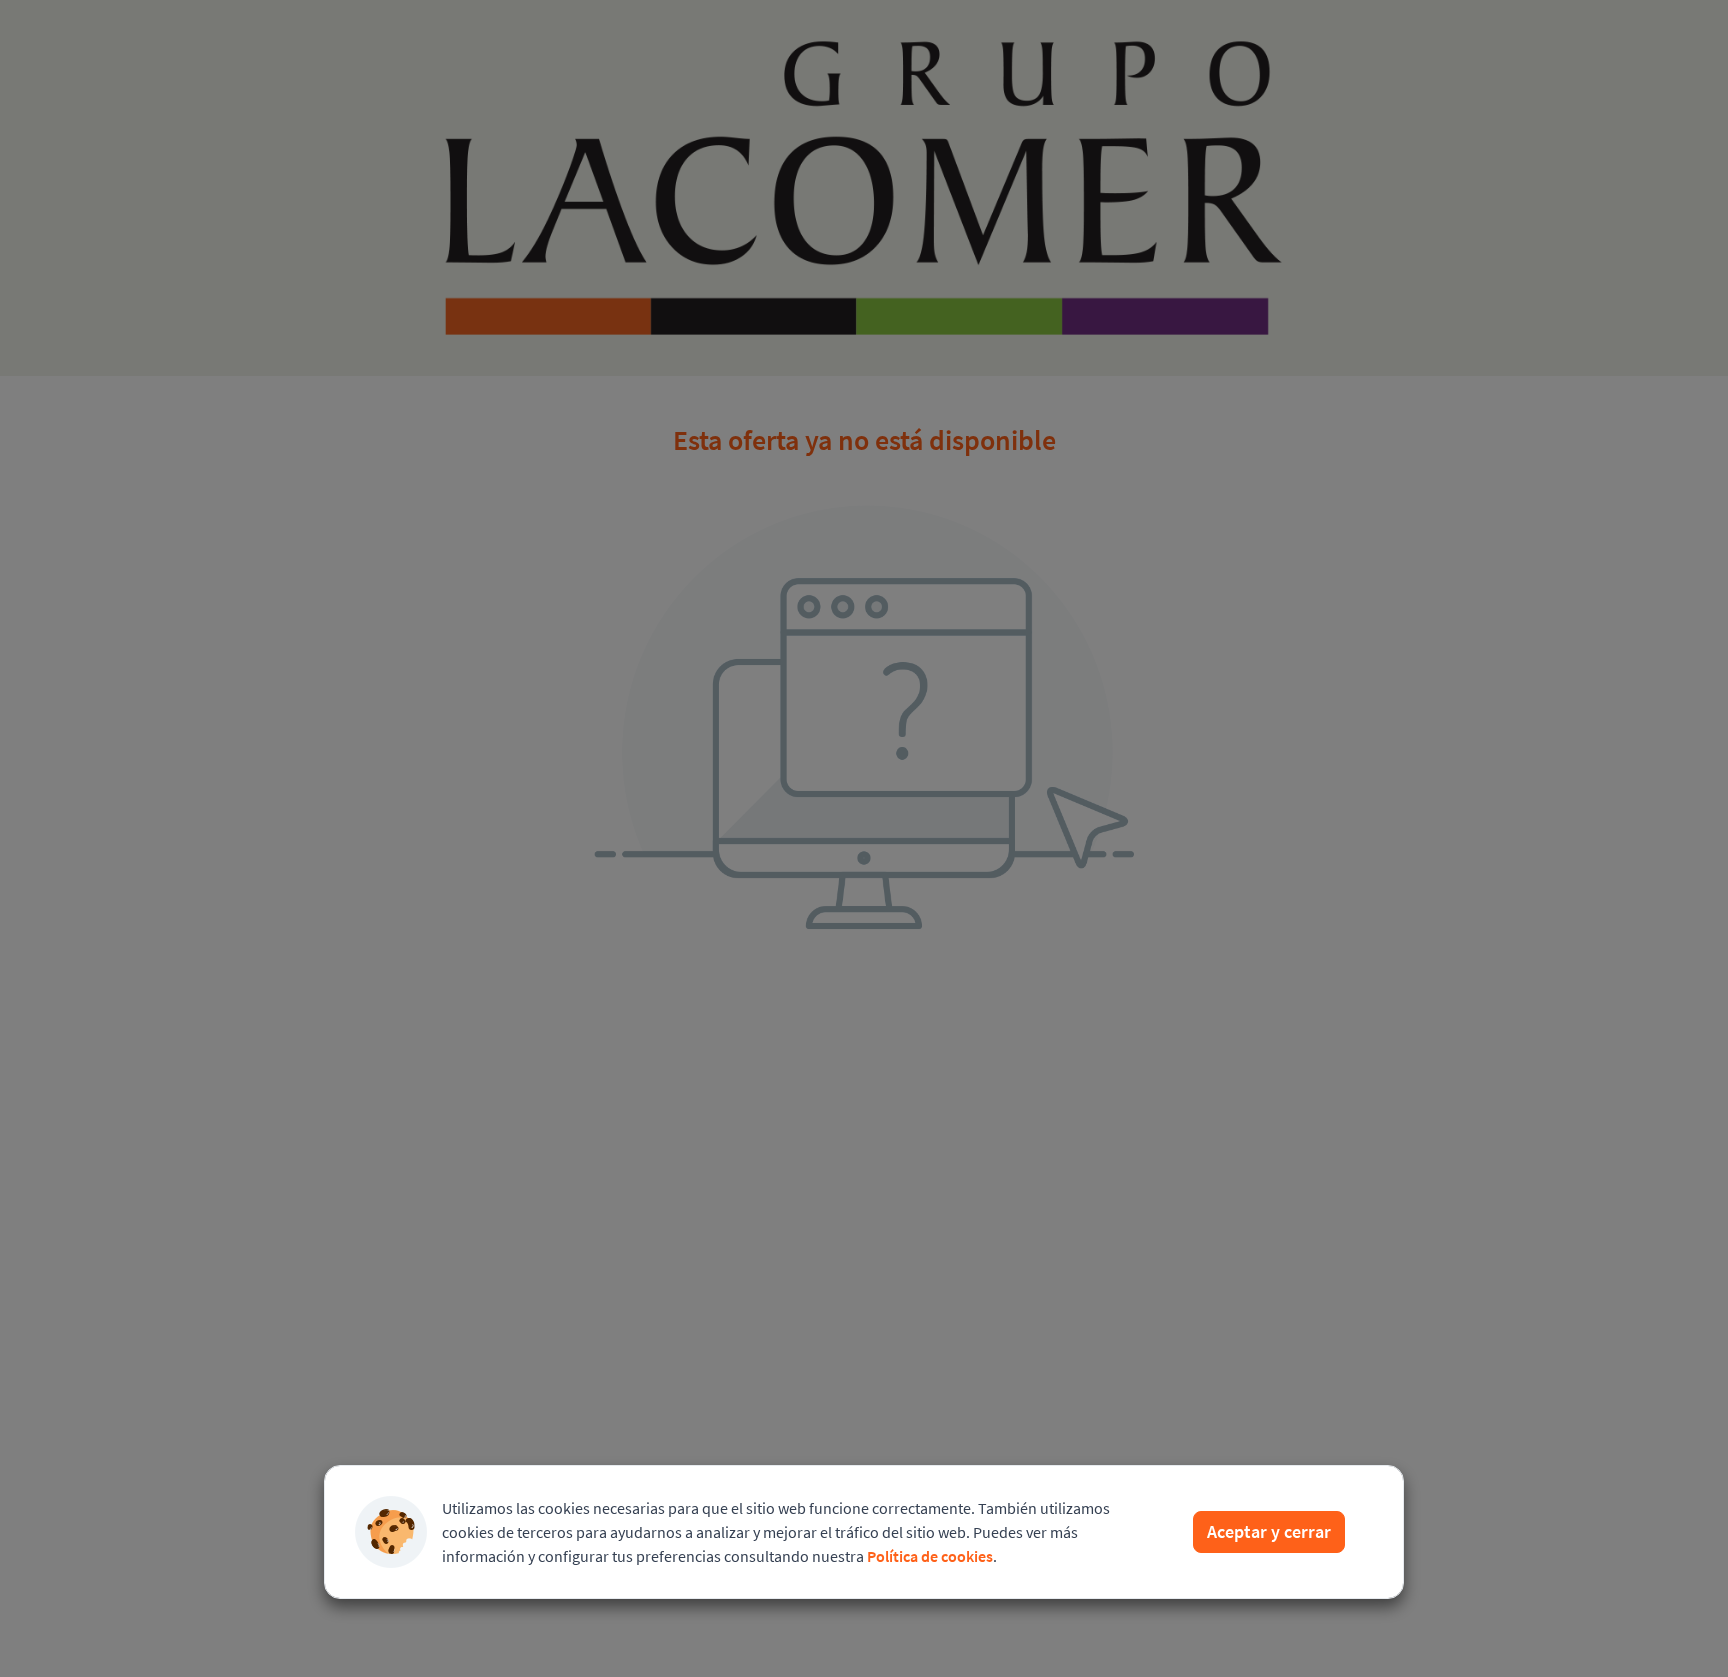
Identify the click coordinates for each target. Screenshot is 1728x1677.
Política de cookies (930, 1556)
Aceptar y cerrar (1269, 1531)
